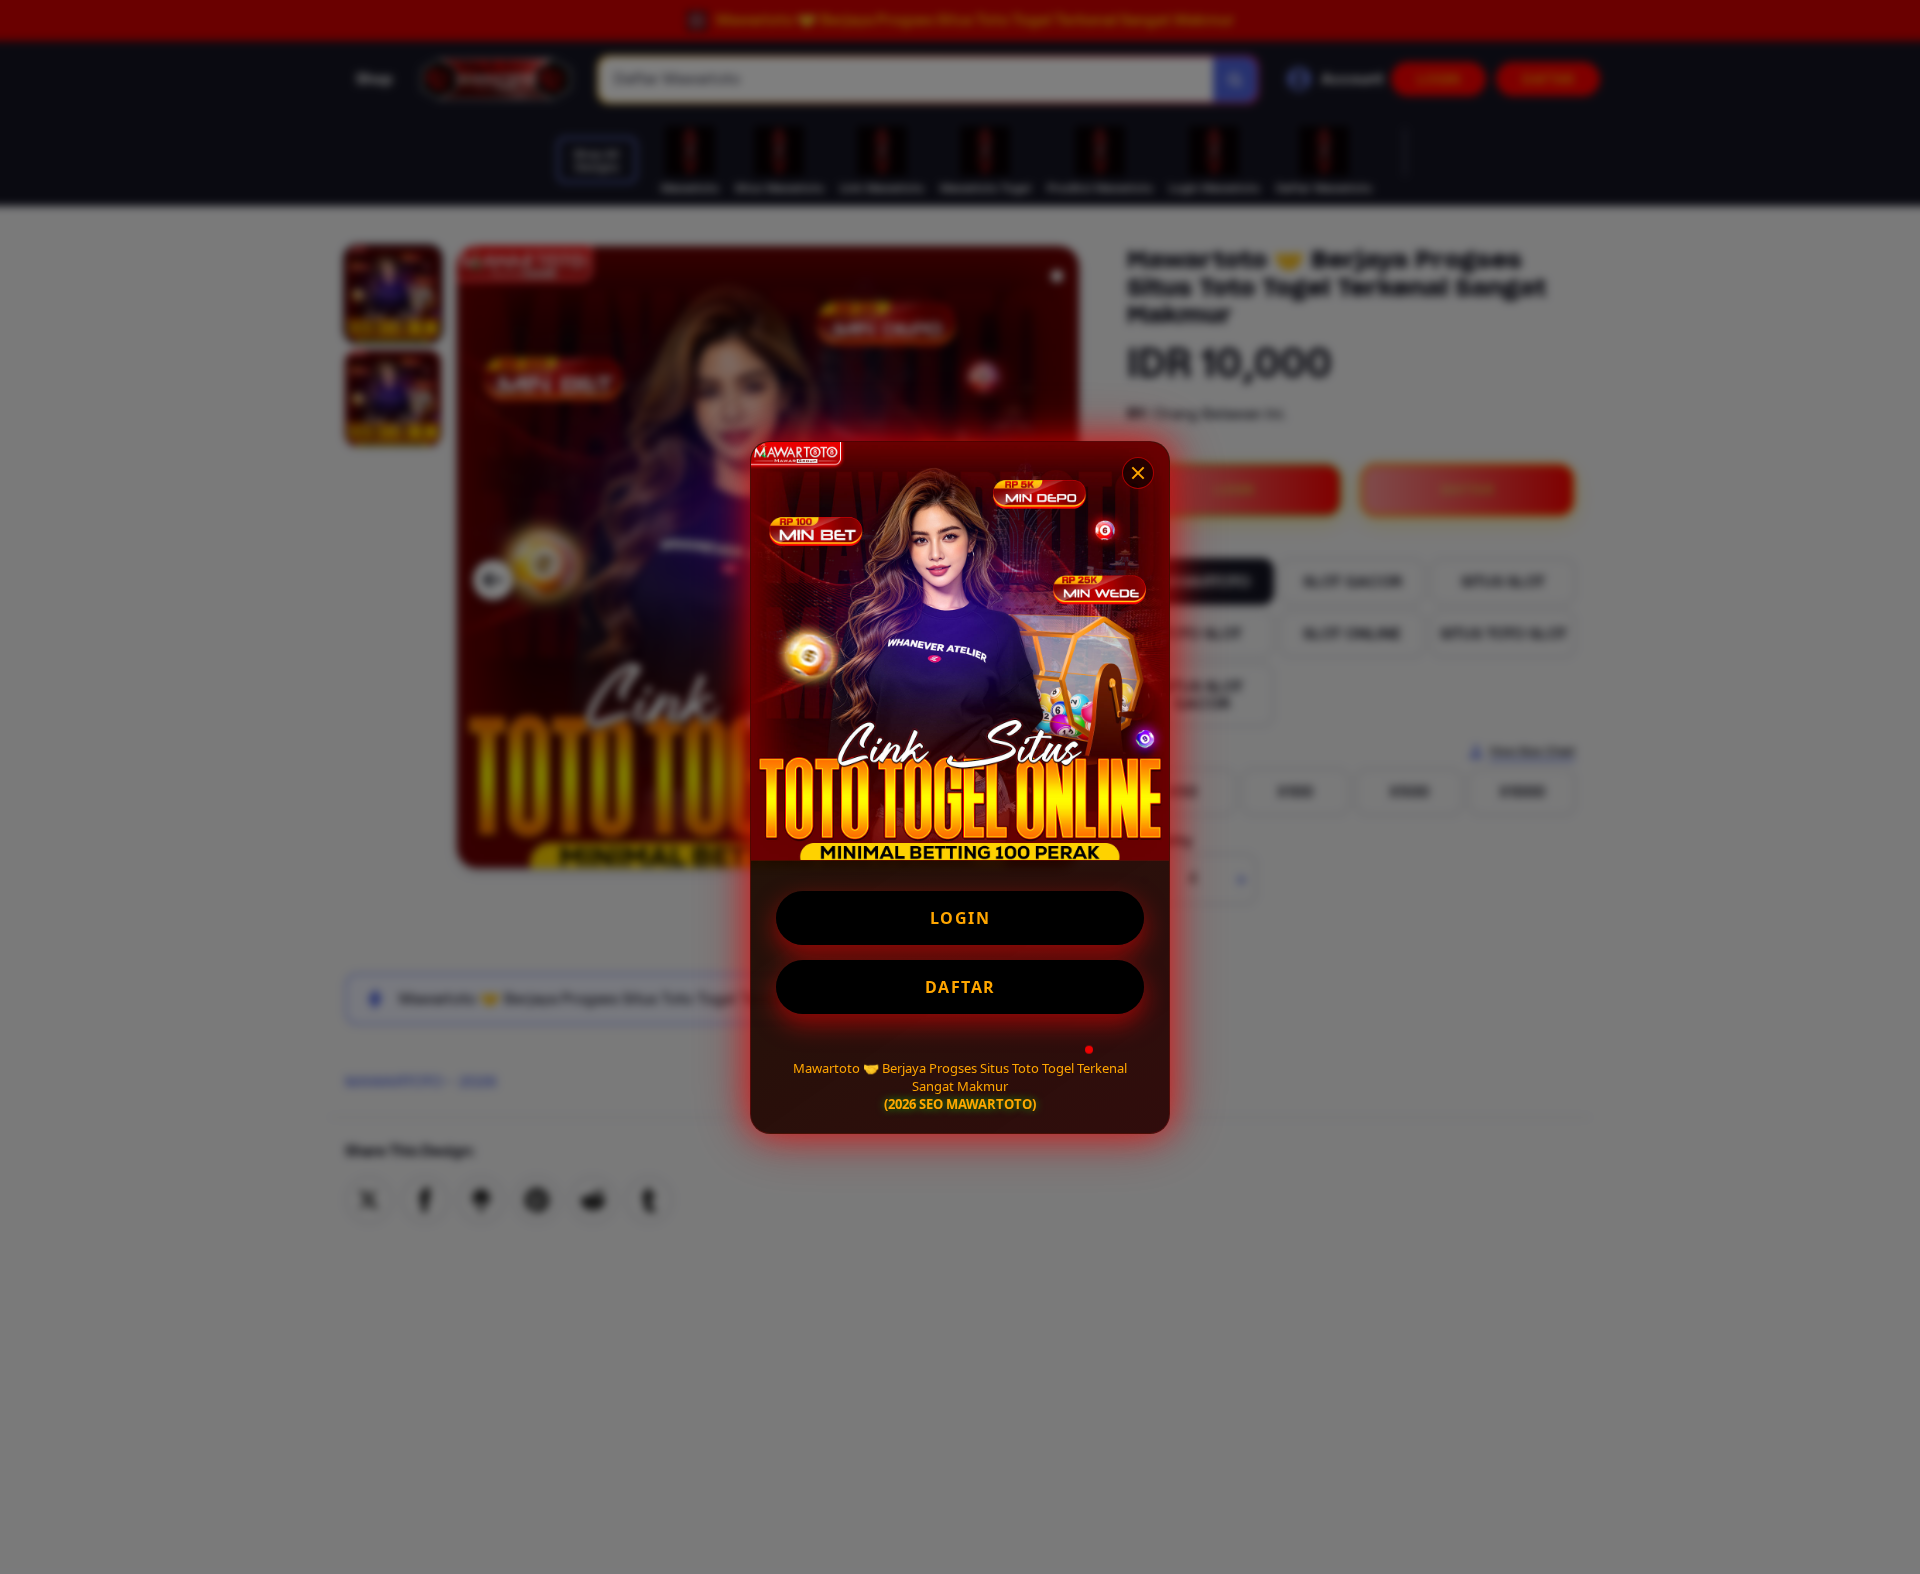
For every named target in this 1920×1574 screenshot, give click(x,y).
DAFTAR (960, 987)
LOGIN (960, 918)
